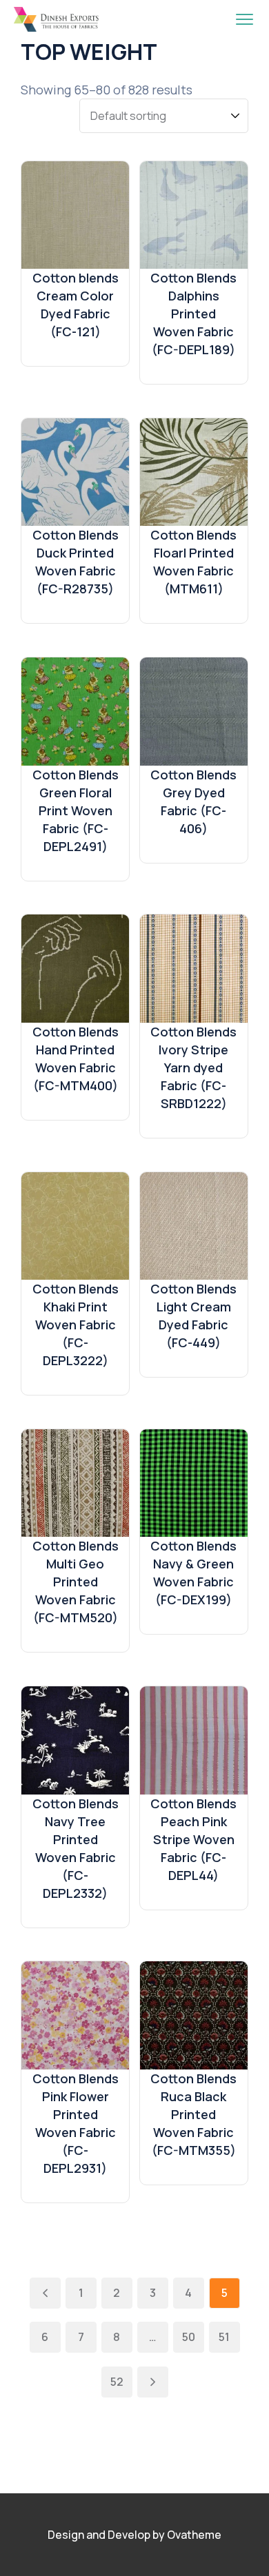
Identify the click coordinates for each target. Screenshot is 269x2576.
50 (189, 2337)
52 (117, 2382)
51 (224, 2337)
